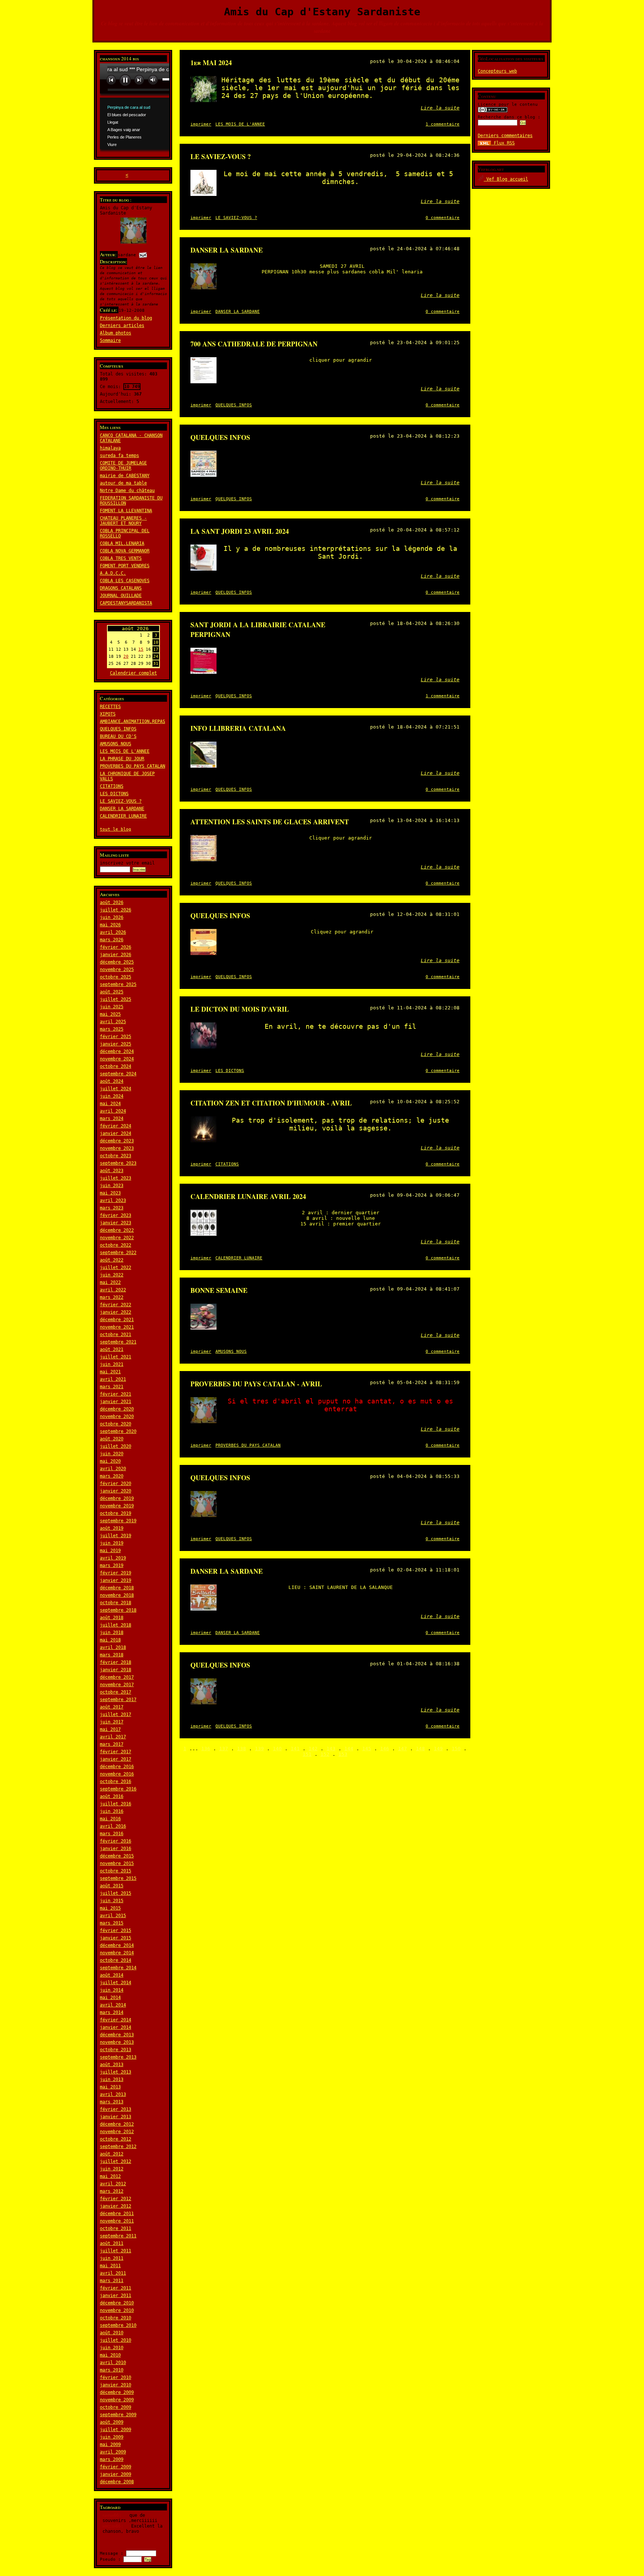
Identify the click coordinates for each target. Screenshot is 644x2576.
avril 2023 (113, 1200)
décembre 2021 (117, 1320)
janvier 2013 (116, 2117)
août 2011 (112, 2243)
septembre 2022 (118, 1253)
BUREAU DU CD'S (118, 736)
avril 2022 (113, 1290)
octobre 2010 (116, 2318)
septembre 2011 (118, 2236)
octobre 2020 (116, 1424)
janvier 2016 (116, 1849)
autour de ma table (123, 483)
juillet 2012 (116, 2161)
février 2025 (116, 1037)
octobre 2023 (116, 1156)
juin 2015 (112, 1901)
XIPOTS (108, 714)
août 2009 (112, 2422)
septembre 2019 (118, 1521)
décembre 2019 (117, 1498)
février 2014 (116, 2020)
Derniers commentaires (505, 136)
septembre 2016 (118, 1789)
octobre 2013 (116, 2050)
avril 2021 (113, 1379)
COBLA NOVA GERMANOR (125, 551)
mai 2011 (110, 2266)
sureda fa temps (119, 456)
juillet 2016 (116, 1804)
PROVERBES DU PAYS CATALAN (132, 766)
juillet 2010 (116, 2340)
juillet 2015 (116, 1893)
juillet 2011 (116, 2251)
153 (343, 1754)
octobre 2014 (116, 1960)
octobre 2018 (116, 1603)
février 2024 (116, 1126)
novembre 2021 (117, 1327)
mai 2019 (110, 1551)
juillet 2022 (116, 1268)
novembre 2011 (117, 2221)
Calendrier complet (133, 673)
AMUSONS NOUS (116, 744)
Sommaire (110, 340)
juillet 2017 (116, 1714)
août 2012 (112, 2154)
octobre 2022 (116, 1245)
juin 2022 (112, 1275)
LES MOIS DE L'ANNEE (125, 751)
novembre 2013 (117, 2042)
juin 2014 (112, 1990)
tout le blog (116, 829)
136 (206, 1749)
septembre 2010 (118, 2325)
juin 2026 (112, 917)
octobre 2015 (116, 1871)
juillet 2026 (116, 910)
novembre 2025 (117, 970)
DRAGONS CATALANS (121, 588)
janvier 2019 (116, 1580)
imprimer (201, 124)
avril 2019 (113, 1558)
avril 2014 (113, 2005)
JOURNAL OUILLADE (121, 596)
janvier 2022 (116, 1312)
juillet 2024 (116, 1089)
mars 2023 (112, 1208)
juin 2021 (112, 1364)
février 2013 (116, 2109)
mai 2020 (110, 1461)
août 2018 (112, 1618)
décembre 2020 (117, 1409)
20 (126, 656)
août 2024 (112, 1081)
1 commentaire (443, 124)
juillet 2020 (116, 1446)
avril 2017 (113, 1737)
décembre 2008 (117, 2482)
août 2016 (112, 1796)
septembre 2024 (118, 1074)
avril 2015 (113, 1916)
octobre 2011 (116, 2228)
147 (402, 1749)
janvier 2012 (116, 2206)
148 (420, 1749)
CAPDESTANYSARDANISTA (126, 603)
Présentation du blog (126, 318)
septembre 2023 (118, 1163)
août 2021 (112, 1349)
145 (367, 1749)
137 (224, 1749)
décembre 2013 (117, 2035)
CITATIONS (112, 786)
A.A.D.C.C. (113, 573)
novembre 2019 (117, 1506)
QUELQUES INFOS (118, 729)
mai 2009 (110, 2445)
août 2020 (112, 1439)
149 (438, 1749)
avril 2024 (113, 1111)
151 (307, 1754)
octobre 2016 (116, 1782)
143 (331, 1749)
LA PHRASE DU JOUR (122, 759)
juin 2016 (112, 1811)
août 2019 (112, 1528)
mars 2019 (112, 1565)
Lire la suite (440, 108)
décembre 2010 (117, 2303)
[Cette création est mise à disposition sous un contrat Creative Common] (493, 111)
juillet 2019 (116, 1536)
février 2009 (116, 2467)
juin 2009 (112, 2437)
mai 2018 (110, 1640)
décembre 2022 (117, 1230)
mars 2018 (112, 1655)
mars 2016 (112, 1834)
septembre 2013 (118, 2057)
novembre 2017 (117, 1685)
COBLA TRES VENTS (121, 558)
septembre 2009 (118, 2415)
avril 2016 (113, 1826)
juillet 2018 (116, 1625)
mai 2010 (110, 2355)
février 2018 (116, 1662)
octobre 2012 (116, 2139)
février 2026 (116, 947)
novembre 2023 (117, 1148)
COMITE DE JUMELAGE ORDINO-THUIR (123, 466)
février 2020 (116, 1484)
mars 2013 (112, 2102)
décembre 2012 (117, 2124)
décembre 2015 (117, 1856)
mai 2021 (110, 1372)
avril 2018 (113, 1647)
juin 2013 (112, 2079)
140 (277, 1749)
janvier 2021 (116, 1402)
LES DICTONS (114, 794)
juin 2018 (112, 1633)
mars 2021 (112, 1387)
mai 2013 (110, 2087)
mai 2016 (110, 1819)
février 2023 (116, 1215)
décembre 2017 (117, 1677)
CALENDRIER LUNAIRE (123, 816)
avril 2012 (113, 2184)
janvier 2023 (116, 1223)
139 (259, 1749)
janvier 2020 (116, 1491)
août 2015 (112, 1886)
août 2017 (112, 1707)
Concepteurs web (497, 71)
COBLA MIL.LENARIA (122, 543)
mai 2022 (110, 1282)
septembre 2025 (118, 984)
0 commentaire (443, 218)
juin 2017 (112, 1722)
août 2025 (112, 992)
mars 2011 (112, 2281)
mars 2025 (112, 1029)
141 (295, 1749)
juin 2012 (112, 2169)
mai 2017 (110, 1729)
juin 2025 (112, 1007)
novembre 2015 (117, 1863)
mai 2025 (110, 1014)
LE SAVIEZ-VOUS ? (121, 801)
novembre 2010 (117, 2310)
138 (241, 1749)
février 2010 (116, 2377)
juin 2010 (112, 2348)
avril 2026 (113, 932)
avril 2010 (113, 2363)
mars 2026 (112, 940)
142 (313, 1749)
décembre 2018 (117, 1588)
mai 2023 (110, 1193)
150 (456, 1749)
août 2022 (112, 1260)
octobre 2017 (116, 1692)
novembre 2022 (117, 1238)
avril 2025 (113, 1022)
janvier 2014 (116, 2027)
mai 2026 (110, 925)
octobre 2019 (116, 1513)
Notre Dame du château (127, 491)
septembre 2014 (118, 1968)
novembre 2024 (117, 1059)
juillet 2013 (116, 2072)
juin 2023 (112, 1186)
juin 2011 (112, 2258)
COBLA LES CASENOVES (125, 581)
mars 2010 (112, 2370)
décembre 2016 (117, 1767)
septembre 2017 (118, 1700)
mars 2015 (112, 1923)
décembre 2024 (117, 1051)
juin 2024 (112, 1096)
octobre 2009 (116, 2407)
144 (349, 1749)
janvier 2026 (116, 955)
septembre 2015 (118, 1878)
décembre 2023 (117, 1141)
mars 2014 (112, 2012)
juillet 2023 (116, 1178)
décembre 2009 (117, 2392)
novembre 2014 (117, 1953)
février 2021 (116, 1394)
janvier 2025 (116, 1044)
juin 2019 (112, 1543)
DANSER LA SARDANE (122, 809)
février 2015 (116, 1931)
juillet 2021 (116, 1357)
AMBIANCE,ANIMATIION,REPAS (132, 721)
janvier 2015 (116, 1938)
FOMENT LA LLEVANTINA (126, 511)
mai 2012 (110, 2176)
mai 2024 (110, 1104)
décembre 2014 (117, 1945)
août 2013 (112, 2065)
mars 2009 (112, 2459)
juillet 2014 (116, 1983)
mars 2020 (112, 1476)
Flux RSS (503, 143)
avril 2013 (113, 2094)
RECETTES (110, 707)
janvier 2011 (116, 2296)
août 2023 (112, 1171)
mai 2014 (110, 1998)
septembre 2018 (118, 1610)
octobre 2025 (116, 977)
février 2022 (116, 1305)
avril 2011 (113, 2273)
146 (385, 1749)
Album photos (116, 333)
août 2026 (112, 902)
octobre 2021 (116, 1335)
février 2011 (116, 2288)
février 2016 (116, 1841)
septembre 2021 (118, 1342)
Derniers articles (122, 326)
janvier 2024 (116, 1133)
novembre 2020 (117, 1417)
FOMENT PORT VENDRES (125, 566)
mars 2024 (112, 1119)
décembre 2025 (117, 962)
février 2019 (116, 1573)
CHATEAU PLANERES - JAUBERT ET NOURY (123, 521)
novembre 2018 (117, 1595)
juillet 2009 (116, 2430)
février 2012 (116, 2199)
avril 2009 (113, 2452)
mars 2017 (112, 1744)
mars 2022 (112, 1297)
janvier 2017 (116, 1759)
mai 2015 (110, 1908)
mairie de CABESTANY (125, 476)
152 (325, 1754)
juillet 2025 (116, 999)
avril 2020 (113, 1469)
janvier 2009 (116, 2474)
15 (141, 649)
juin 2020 (112, 1454)
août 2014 (112, 1975)
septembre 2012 (118, 2147)
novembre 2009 (117, 2400)
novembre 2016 (117, 1774)
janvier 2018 (116, 1670)
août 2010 (112, 2333)
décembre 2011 (117, 2214)
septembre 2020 (118, 1431)
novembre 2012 (117, 2132)
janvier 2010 (116, 2385)
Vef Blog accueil (506, 179)
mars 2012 (112, 2191)
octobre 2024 (116, 1066)
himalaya (110, 448)
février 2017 (116, 1752)
